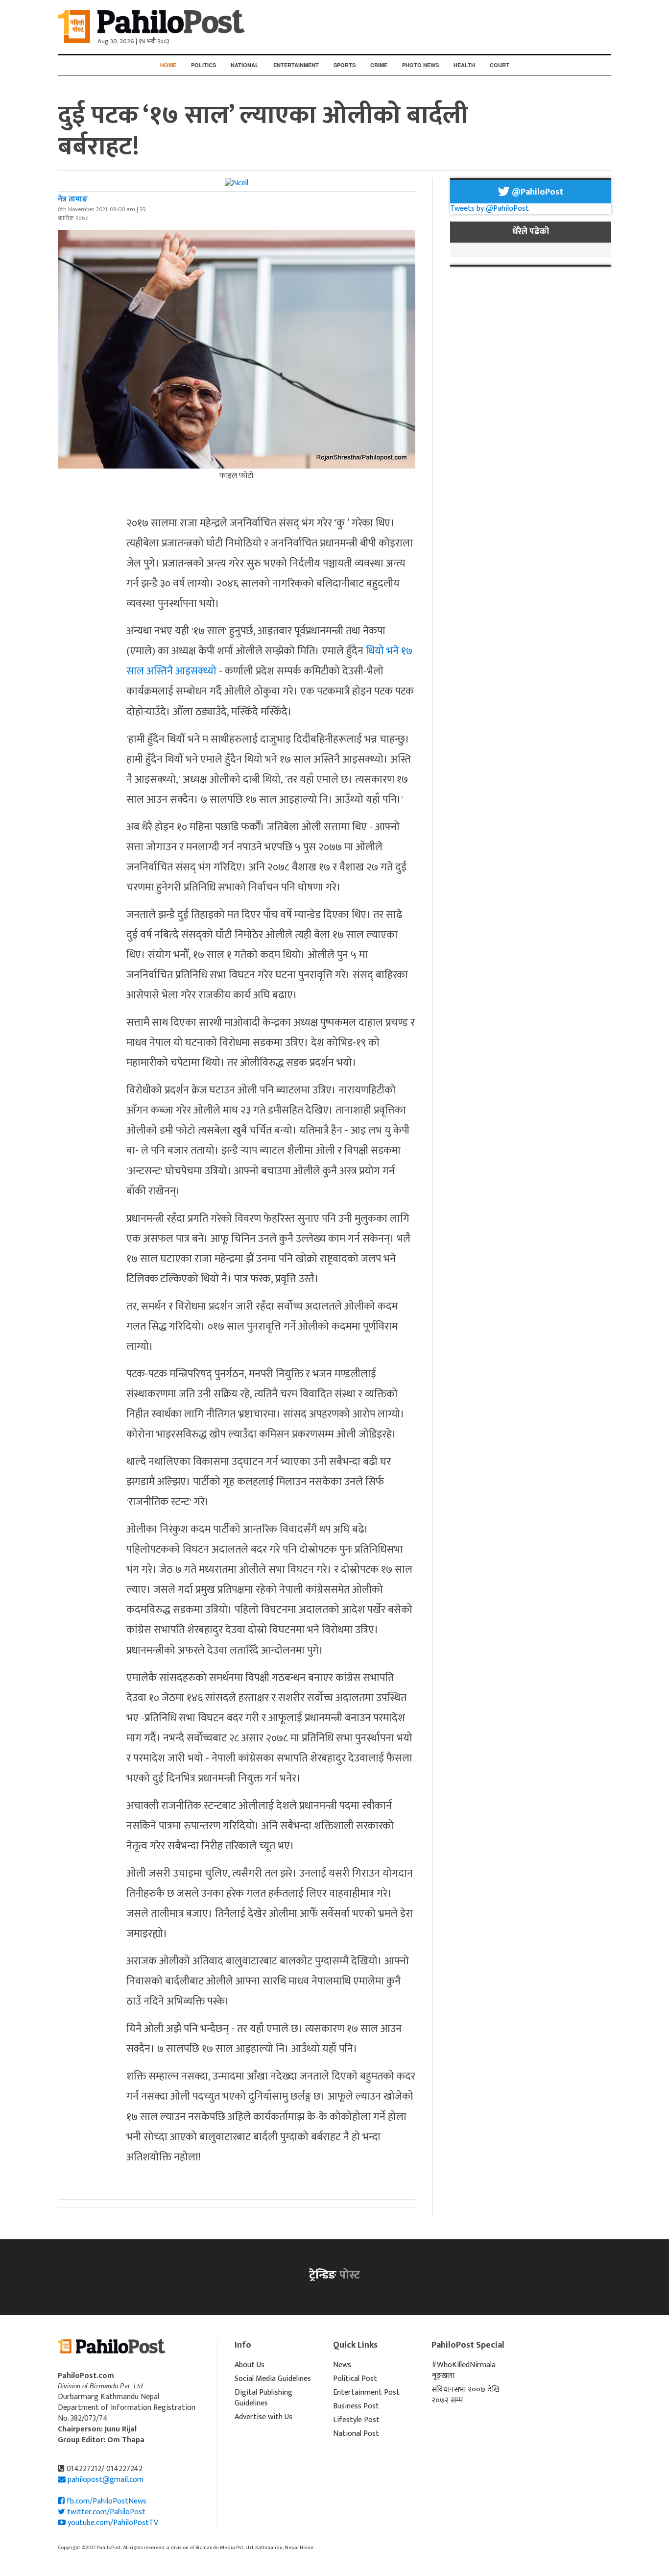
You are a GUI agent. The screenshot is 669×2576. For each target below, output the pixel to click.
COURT (500, 65)
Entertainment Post (366, 2392)
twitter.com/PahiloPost (105, 2512)
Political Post (355, 2379)
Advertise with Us (263, 2417)
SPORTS (345, 65)
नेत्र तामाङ (73, 199)
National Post (356, 2434)
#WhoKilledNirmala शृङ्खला (464, 2370)
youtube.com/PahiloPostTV (112, 2523)
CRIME (379, 65)
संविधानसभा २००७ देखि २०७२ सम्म (466, 2395)
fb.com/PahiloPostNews (106, 2501)
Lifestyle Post (356, 2420)
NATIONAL (245, 65)
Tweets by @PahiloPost (490, 209)
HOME (168, 65)
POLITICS (203, 65)
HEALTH (464, 65)
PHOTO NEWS (420, 65)
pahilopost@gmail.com (106, 2480)
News (342, 2365)
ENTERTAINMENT (296, 65)
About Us (250, 2365)
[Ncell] (237, 183)
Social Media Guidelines (273, 2379)
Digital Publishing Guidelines (263, 2398)
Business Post (356, 2406)
